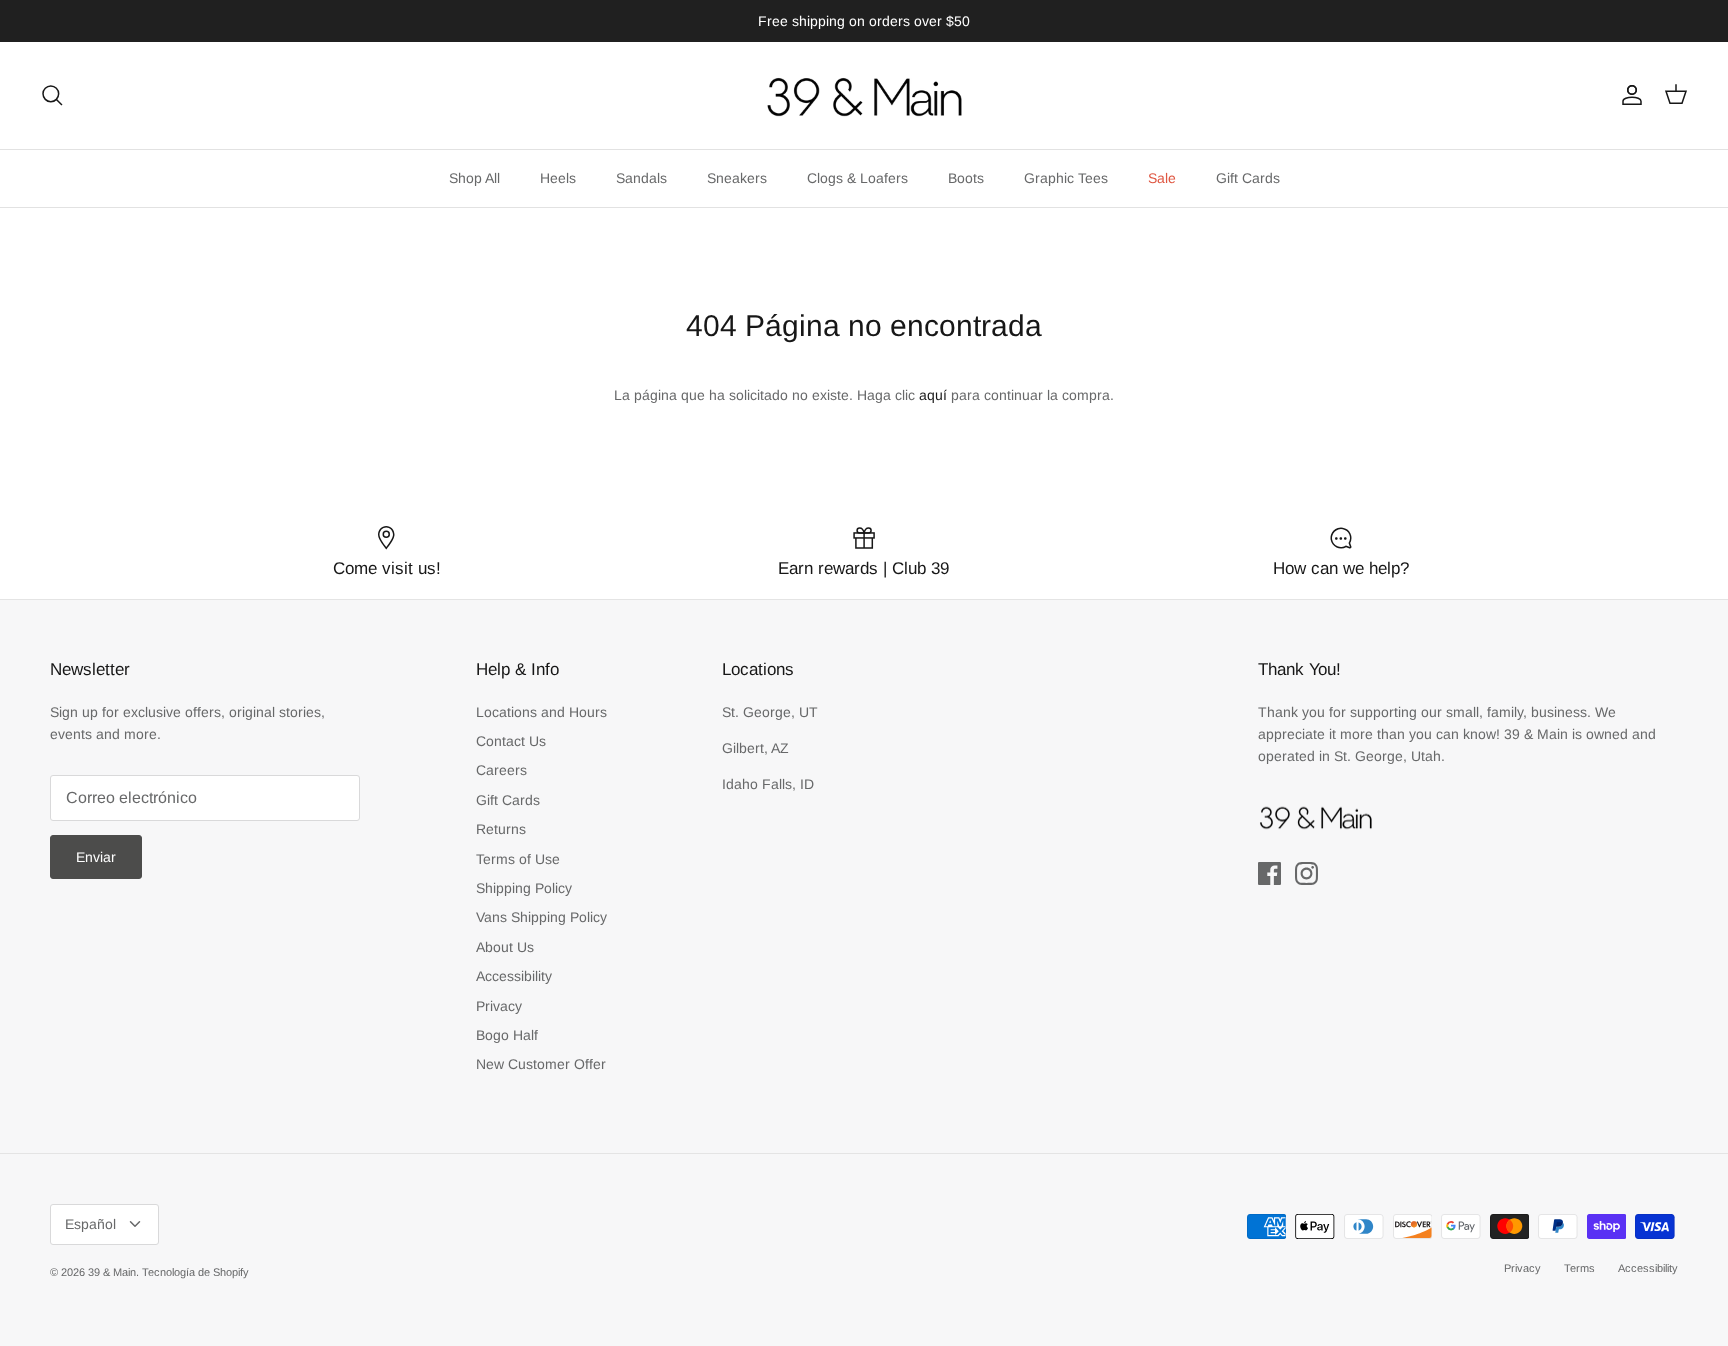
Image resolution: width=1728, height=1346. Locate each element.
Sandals (641, 178)
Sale (1162, 178)
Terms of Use (518, 859)
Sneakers (737, 178)
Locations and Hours (541, 712)
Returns (501, 829)
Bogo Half (507, 1035)
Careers (501, 770)
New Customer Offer (541, 1064)
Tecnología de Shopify (195, 1272)
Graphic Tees (1066, 178)
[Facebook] (1269, 873)
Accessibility (514, 976)
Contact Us (511, 741)
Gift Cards (1248, 178)
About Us (505, 947)
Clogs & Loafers (857, 178)
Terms (1579, 1268)
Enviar (96, 857)
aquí (933, 395)
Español (90, 1224)
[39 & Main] (864, 95)
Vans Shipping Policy (541, 917)
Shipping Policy (524, 888)
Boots (966, 178)
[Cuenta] (1628, 95)
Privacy (499, 1006)
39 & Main (112, 1272)
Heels (558, 178)
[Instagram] (1306, 873)
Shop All (474, 178)
